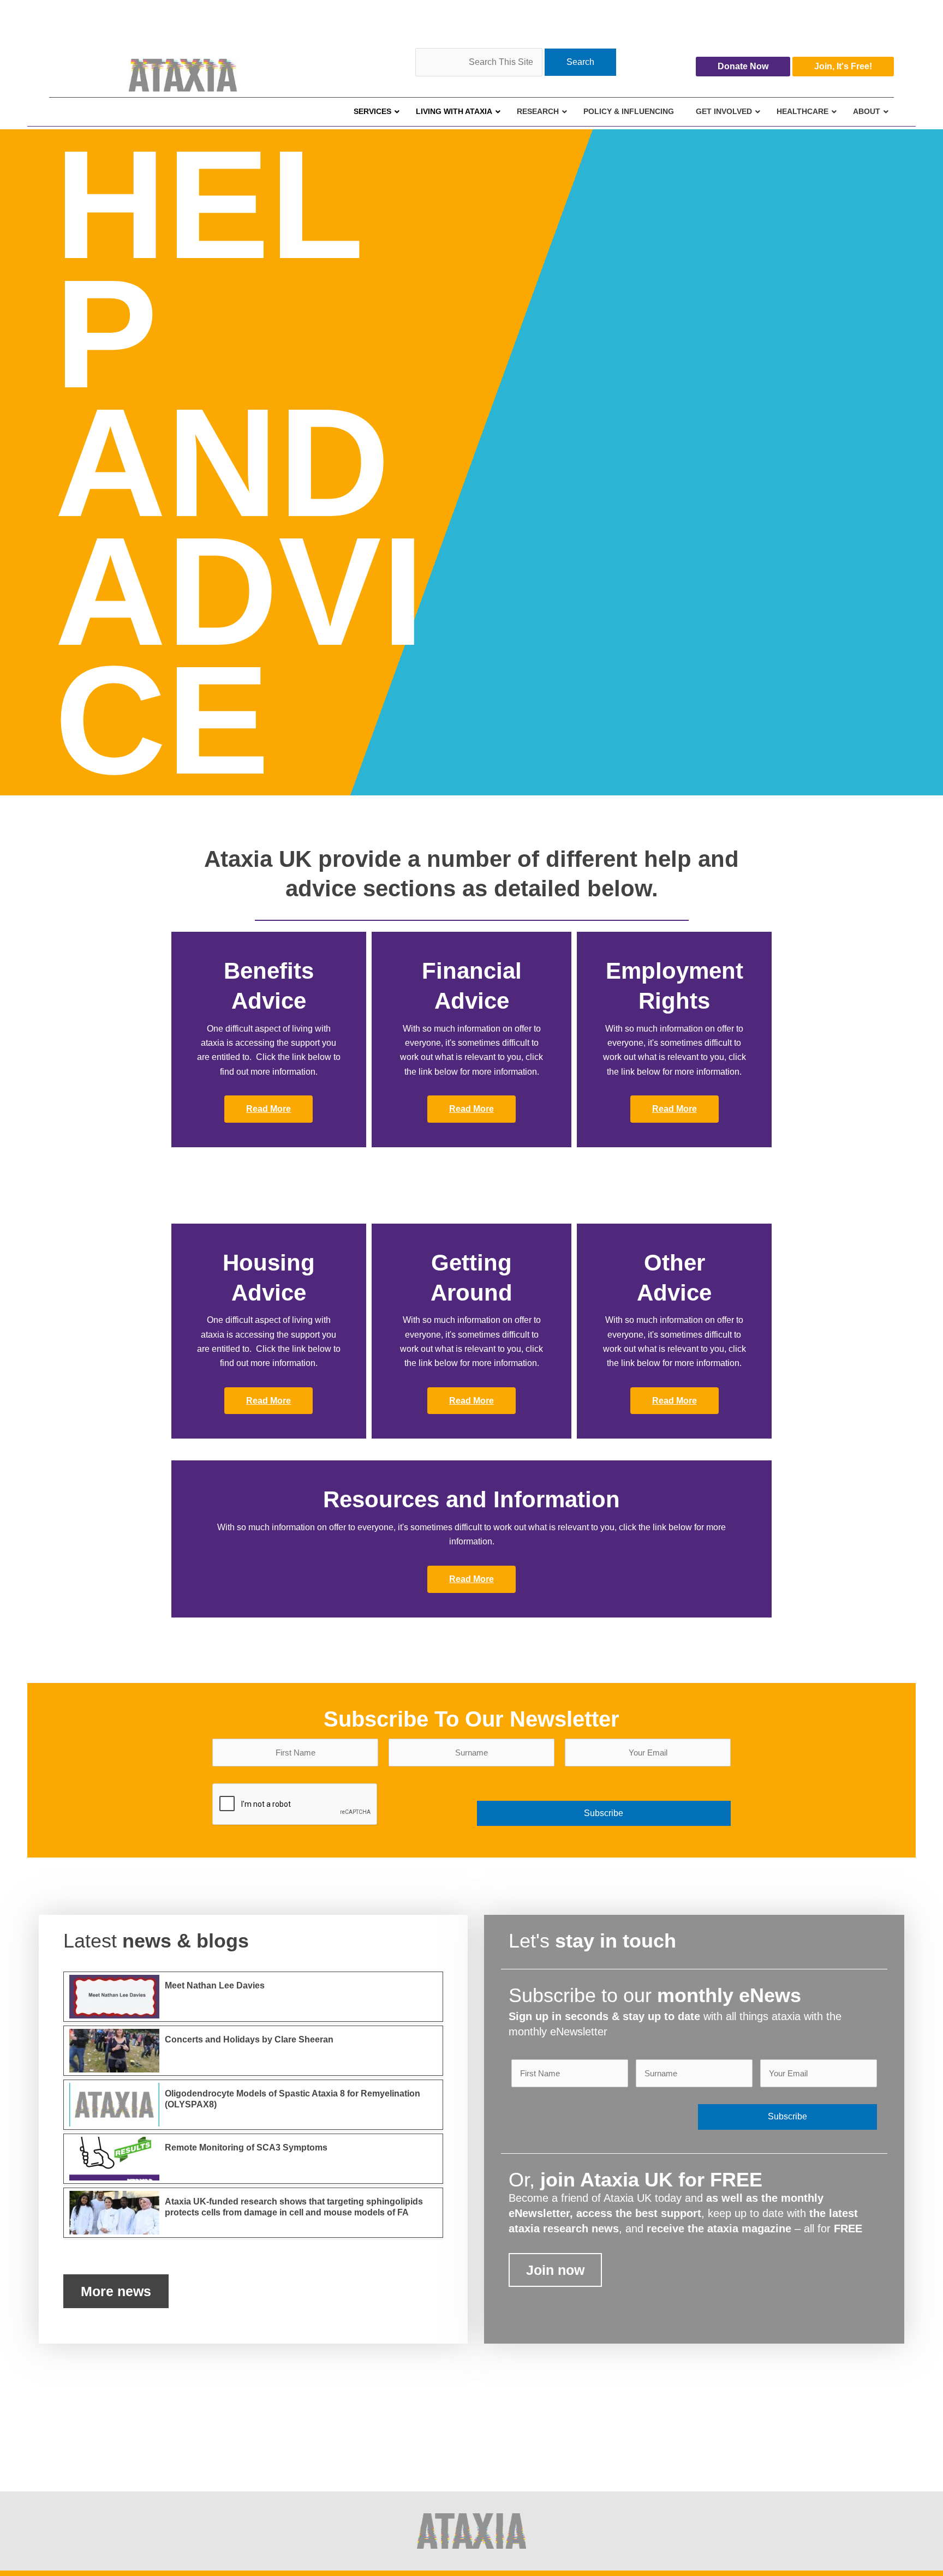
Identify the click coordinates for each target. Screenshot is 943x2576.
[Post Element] (253, 1997)
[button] (268, 1109)
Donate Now (743, 66)
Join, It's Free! (843, 66)
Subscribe (604, 1813)
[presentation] (295, 1805)
